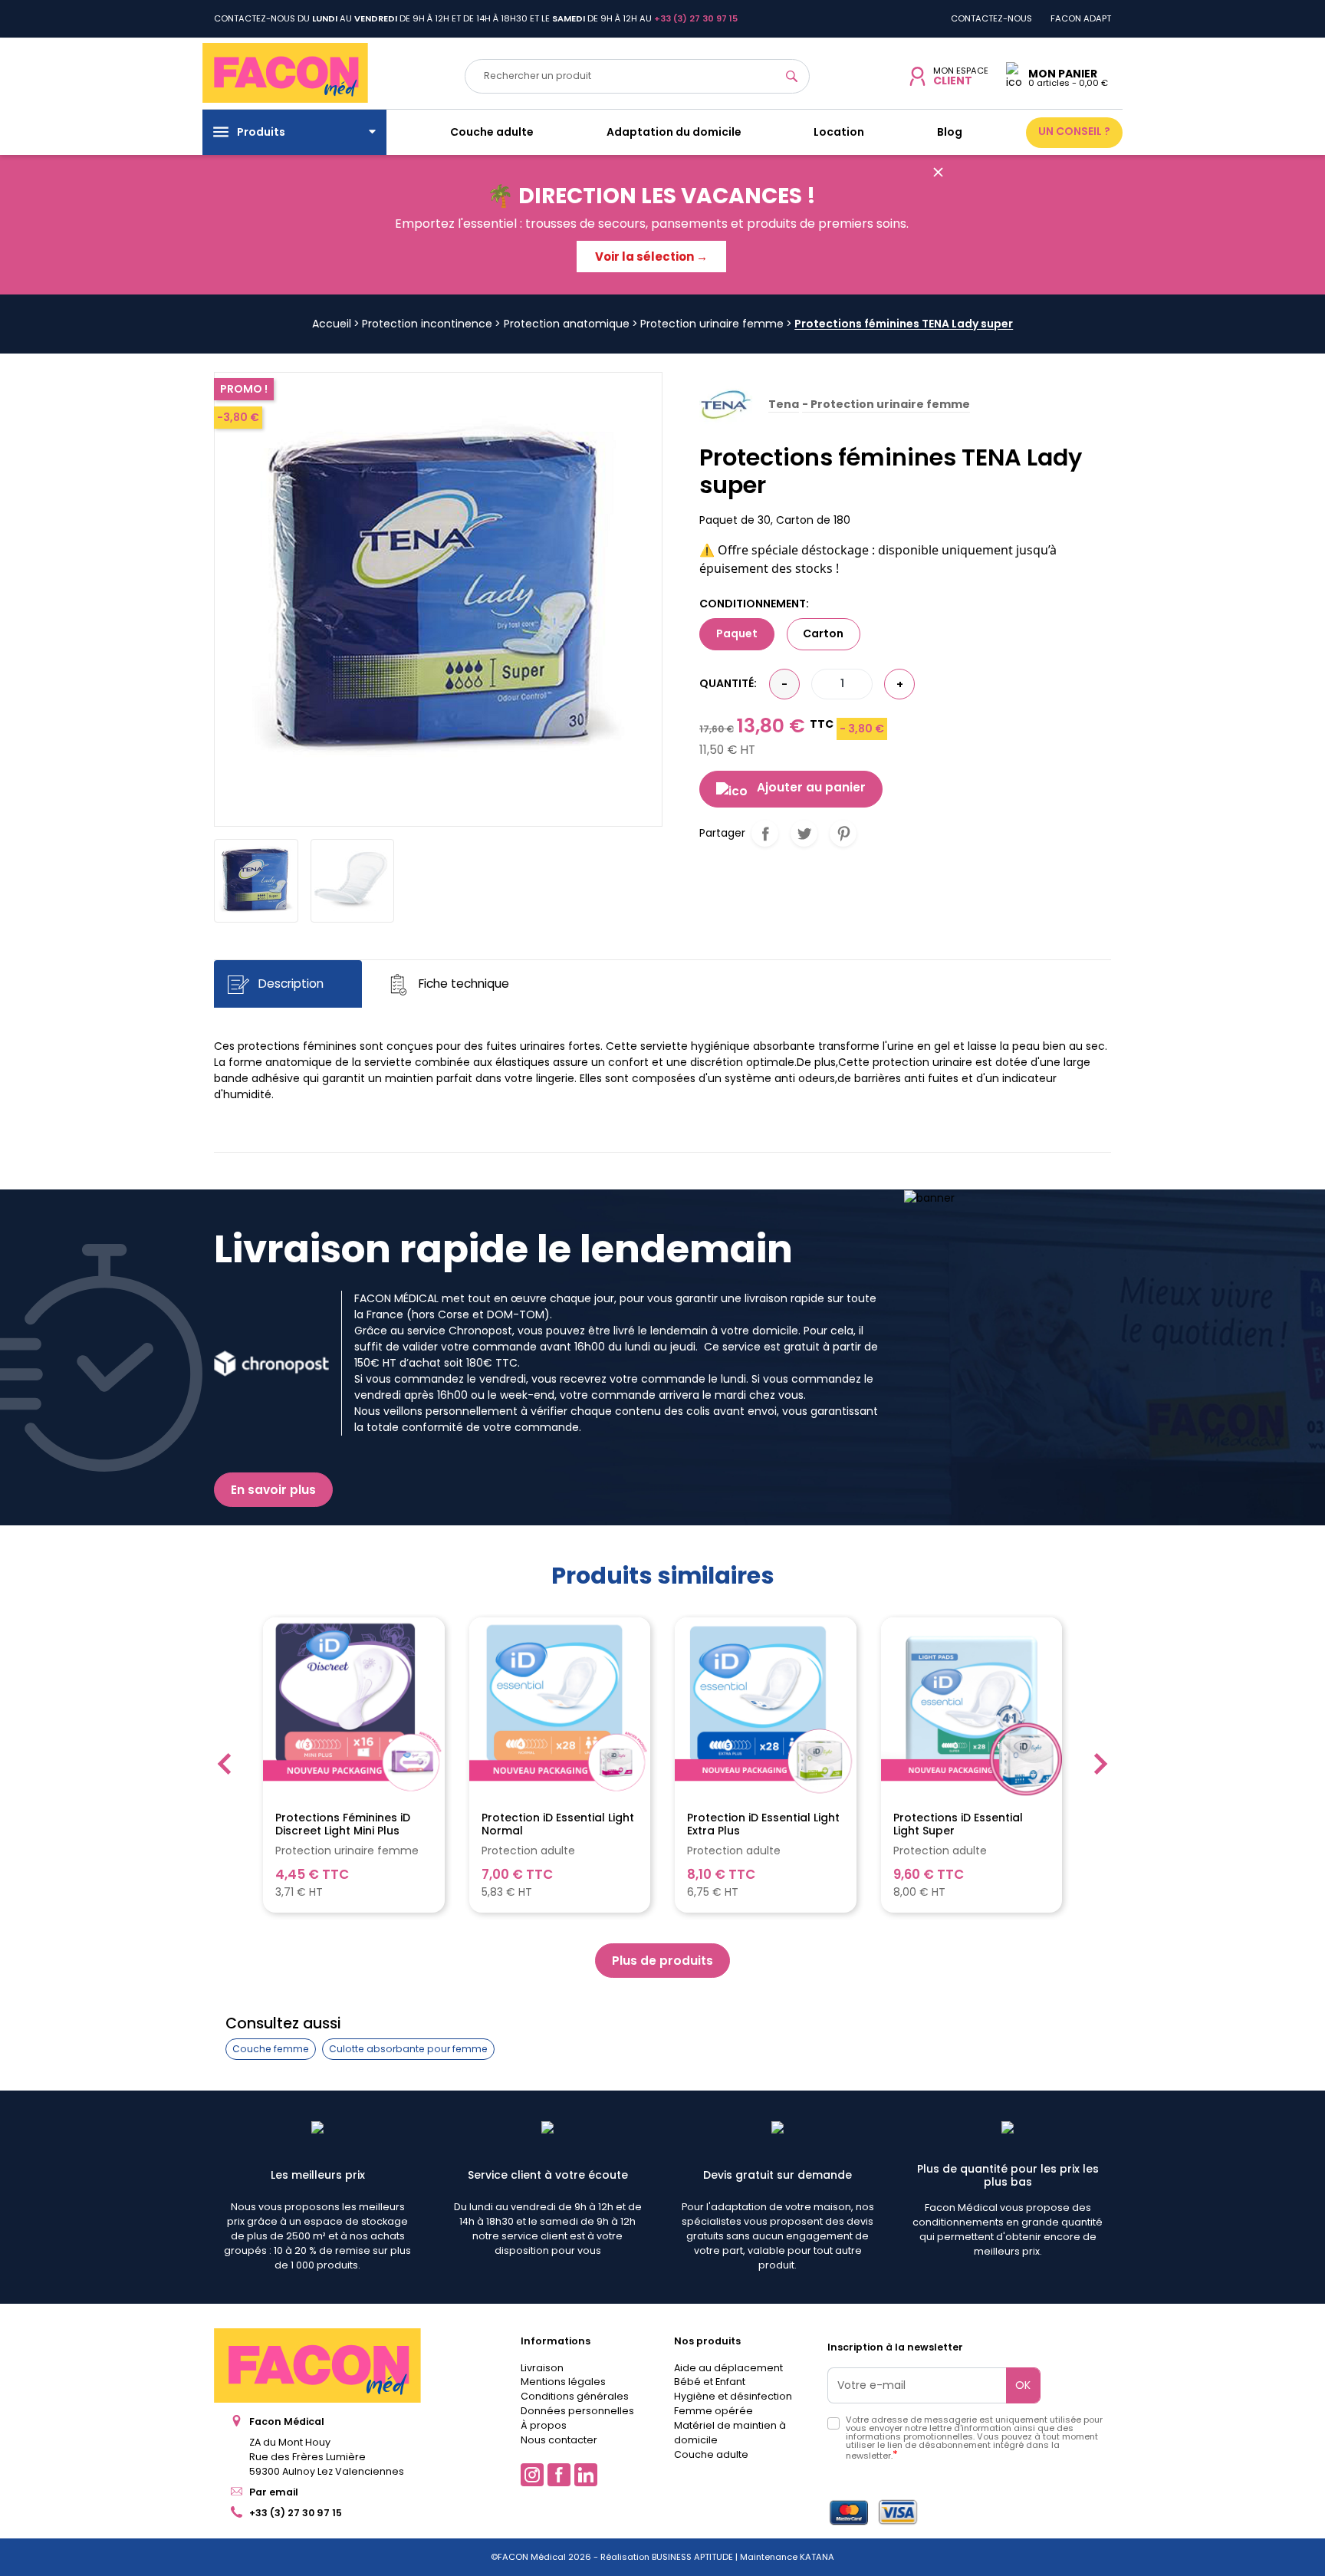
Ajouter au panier (811, 787)
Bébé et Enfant (710, 2382)
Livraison (542, 2368)
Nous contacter (559, 2440)
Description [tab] (289, 984)
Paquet (737, 633)
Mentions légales (563, 2382)
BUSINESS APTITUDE (691, 2557)
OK (1023, 2385)
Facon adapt (1081, 18)
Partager (765, 833)
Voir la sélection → (651, 257)
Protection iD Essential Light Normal (558, 1824)
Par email (274, 2492)
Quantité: (728, 683)
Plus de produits (662, 1961)
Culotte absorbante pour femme (408, 2049)
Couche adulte (711, 2454)
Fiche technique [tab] (462, 984)
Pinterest (843, 833)
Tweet (804, 833)
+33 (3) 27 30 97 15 (296, 2513)
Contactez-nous (991, 18)
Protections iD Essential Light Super (958, 1824)
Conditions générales (575, 2396)
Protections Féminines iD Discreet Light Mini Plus (343, 1824)
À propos (544, 2425)
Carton (823, 633)
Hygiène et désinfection (733, 2396)
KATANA (817, 2557)
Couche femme (271, 2049)
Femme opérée (713, 2411)
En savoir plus (273, 1490)
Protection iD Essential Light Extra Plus (763, 1824)
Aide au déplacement (728, 2368)
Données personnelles (577, 2411)
